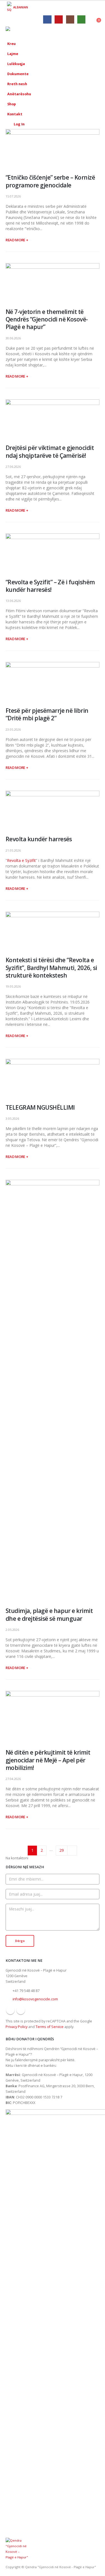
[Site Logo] (21, 31)
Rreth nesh (17, 84)
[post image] (53, 147)
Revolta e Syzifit (21, 860)
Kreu (11, 44)
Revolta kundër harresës (39, 839)
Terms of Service (50, 2027)
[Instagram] (70, 19)
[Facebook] (47, 19)
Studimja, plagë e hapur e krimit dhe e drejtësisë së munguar (49, 1615)
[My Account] (96, 19)
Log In (19, 124)
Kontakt (15, 114)
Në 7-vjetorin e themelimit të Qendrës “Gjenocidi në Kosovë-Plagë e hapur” (47, 319)
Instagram (21, 2010)
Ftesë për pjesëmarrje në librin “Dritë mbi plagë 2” (47, 714)
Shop (12, 104)
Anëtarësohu (19, 94)
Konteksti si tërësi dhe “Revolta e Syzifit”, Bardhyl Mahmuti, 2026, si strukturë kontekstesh (51, 968)
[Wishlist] (90, 19)
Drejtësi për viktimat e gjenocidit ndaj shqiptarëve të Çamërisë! (50, 451)
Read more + (17, 240)
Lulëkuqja (16, 64)
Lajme (13, 54)
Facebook (10, 2010)
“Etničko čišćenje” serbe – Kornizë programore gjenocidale (50, 181)
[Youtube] (59, 19)
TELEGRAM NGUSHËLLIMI (40, 1107)
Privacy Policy (17, 2027)
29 (62, 1850)
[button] (81, 32)
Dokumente (18, 74)
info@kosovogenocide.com (35, 1999)
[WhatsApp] (81, 19)
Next (72, 1851)
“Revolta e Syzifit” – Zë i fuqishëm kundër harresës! (50, 586)
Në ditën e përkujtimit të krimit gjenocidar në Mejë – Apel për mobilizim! (48, 1760)
